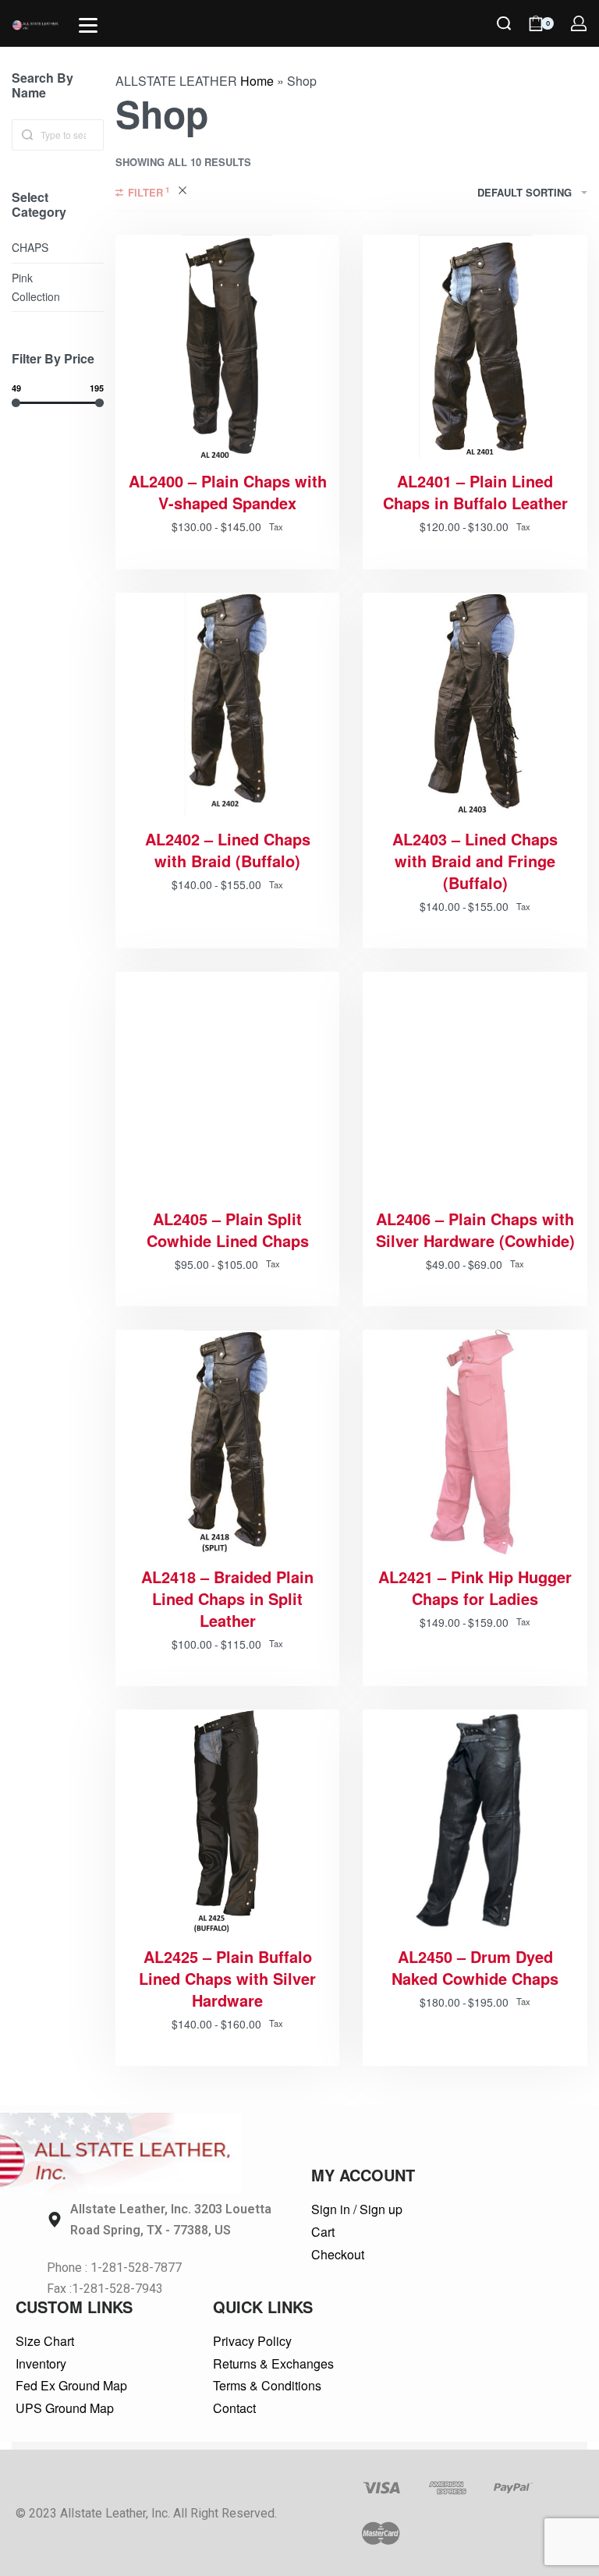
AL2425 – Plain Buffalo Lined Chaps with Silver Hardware (227, 1979)
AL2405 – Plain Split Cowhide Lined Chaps (228, 1230)
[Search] (504, 23)
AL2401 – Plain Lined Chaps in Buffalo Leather (475, 492)
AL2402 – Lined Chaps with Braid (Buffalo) (228, 850)
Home (257, 81)
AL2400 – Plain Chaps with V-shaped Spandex (228, 492)
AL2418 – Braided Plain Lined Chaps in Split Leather (227, 1599)
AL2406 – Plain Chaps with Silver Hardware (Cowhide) (475, 1230)
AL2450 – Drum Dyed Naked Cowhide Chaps (475, 1968)
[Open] (88, 25)
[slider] (16, 402)
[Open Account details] (579, 23)
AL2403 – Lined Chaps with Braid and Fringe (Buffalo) (475, 861)
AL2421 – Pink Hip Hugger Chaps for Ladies (475, 1588)
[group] (228, 1822)
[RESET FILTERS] (183, 193)
